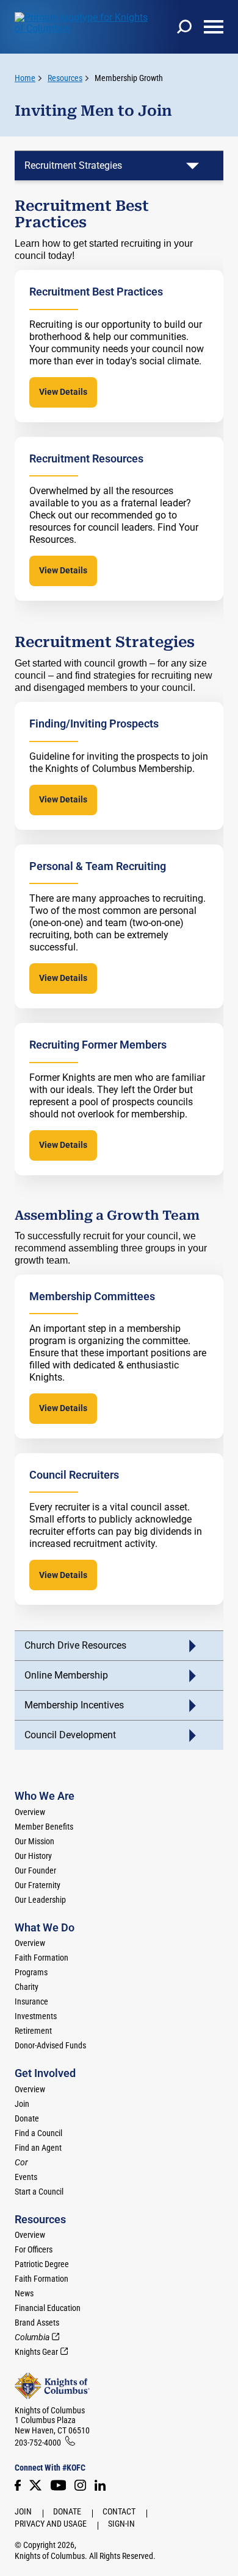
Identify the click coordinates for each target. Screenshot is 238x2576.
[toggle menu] (214, 27)
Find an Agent (38, 2148)
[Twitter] (35, 2485)
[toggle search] (184, 27)
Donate (27, 2118)
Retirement (33, 2031)
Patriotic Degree (42, 2264)
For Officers (34, 2249)
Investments (36, 2016)
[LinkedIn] (100, 2485)
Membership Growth (129, 78)
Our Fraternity (38, 1885)
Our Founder (35, 1870)
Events (26, 2177)
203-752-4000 (38, 2443)
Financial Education (48, 2308)
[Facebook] (18, 2485)
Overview (30, 1812)
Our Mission (34, 1841)
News (24, 2293)
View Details (63, 392)
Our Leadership (40, 1900)
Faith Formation (41, 1958)
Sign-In (121, 2524)
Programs (31, 1972)
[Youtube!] (58, 2485)
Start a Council (39, 2192)
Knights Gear (36, 2352)
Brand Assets (37, 2323)
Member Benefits (44, 1827)
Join (22, 2104)
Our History (33, 1856)
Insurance (31, 2001)
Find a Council (38, 2133)
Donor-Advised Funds (50, 2045)
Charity (27, 1987)
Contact (119, 2511)
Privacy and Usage (51, 2524)
